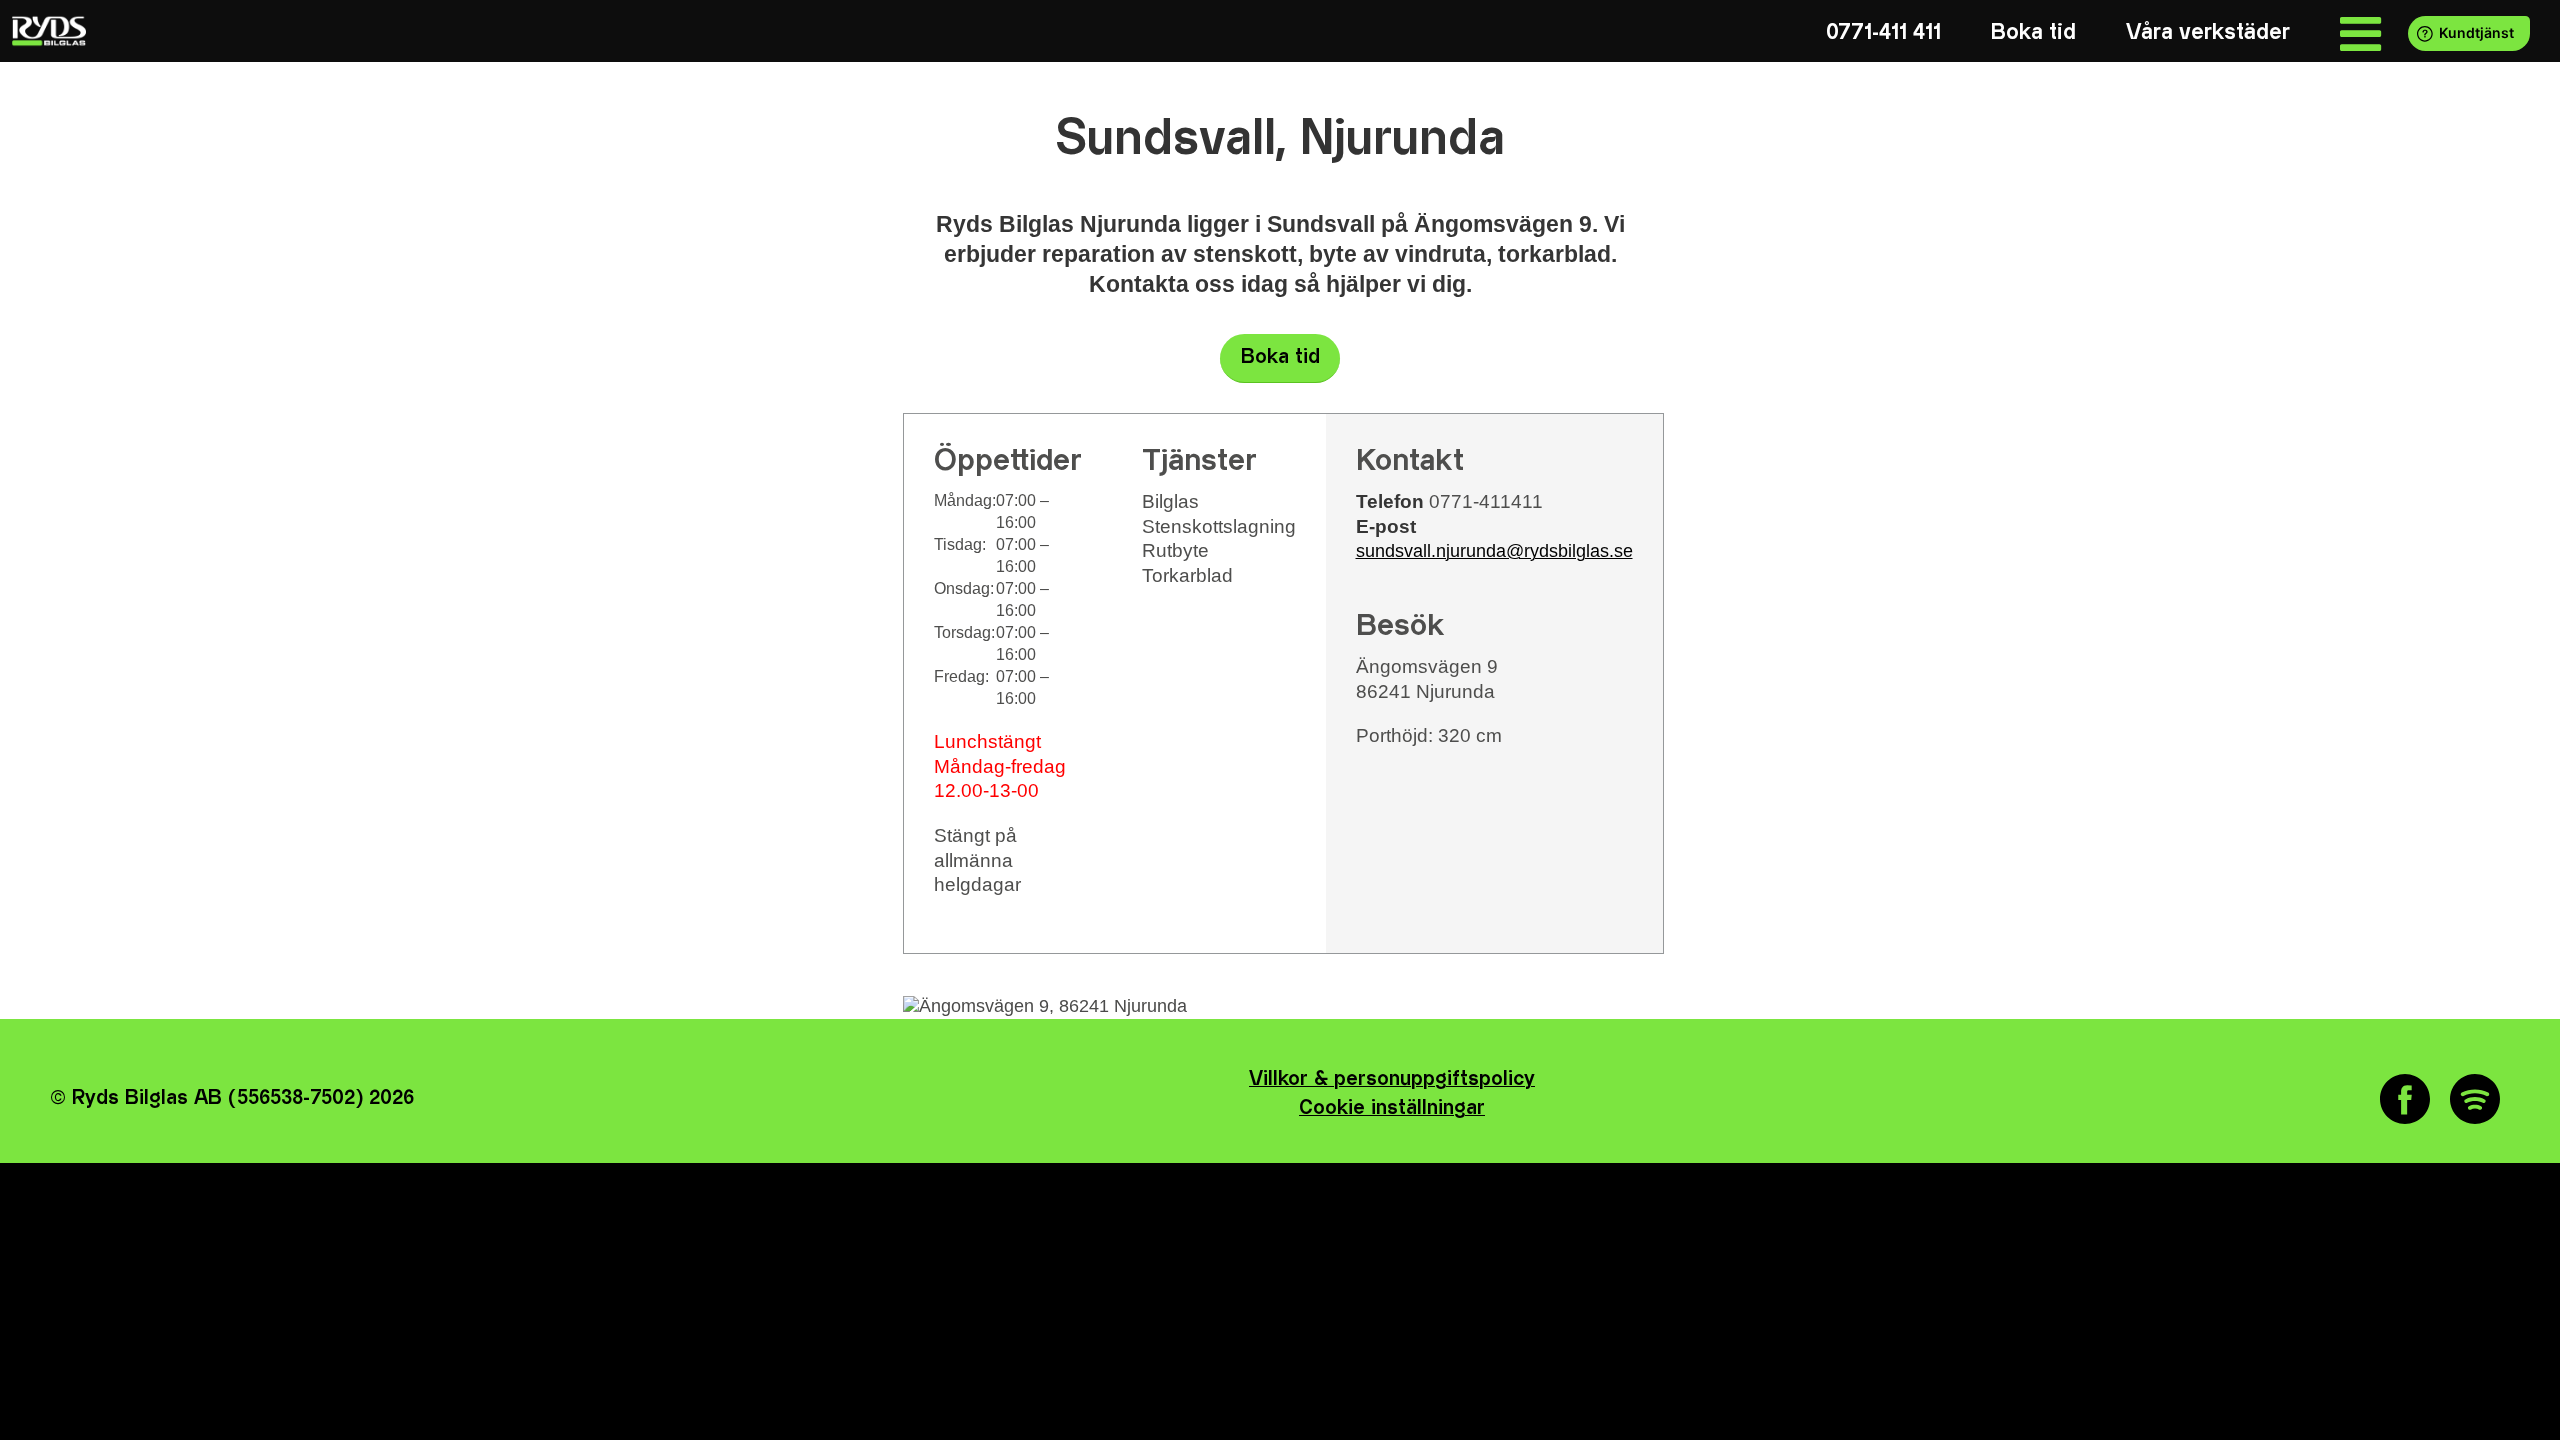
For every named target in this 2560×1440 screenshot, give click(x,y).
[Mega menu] (2360, 32)
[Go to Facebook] (2405, 1099)
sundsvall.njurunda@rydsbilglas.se (1494, 551)
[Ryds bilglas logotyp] (47, 31)
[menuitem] (1883, 32)
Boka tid (1280, 357)
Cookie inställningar (1392, 1108)
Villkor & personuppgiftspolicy (1392, 1079)
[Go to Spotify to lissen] (2475, 1099)
